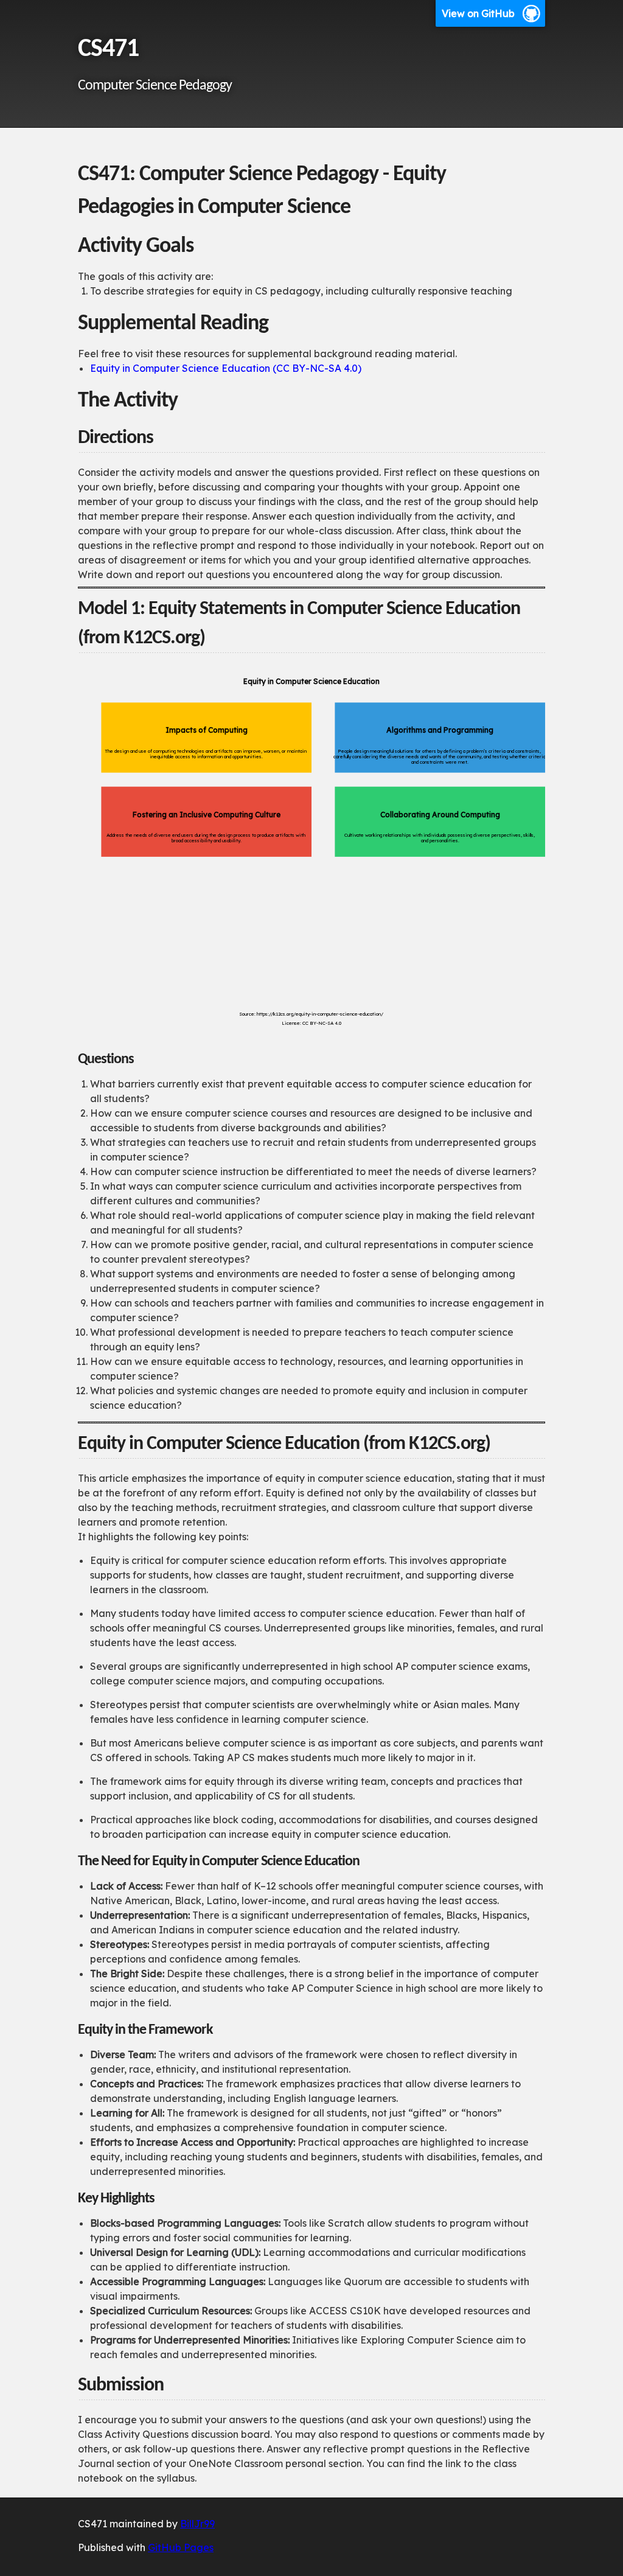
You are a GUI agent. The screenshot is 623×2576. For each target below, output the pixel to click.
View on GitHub (478, 13)
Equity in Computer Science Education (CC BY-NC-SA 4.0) (226, 368)
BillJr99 (197, 2524)
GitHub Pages (181, 2547)
